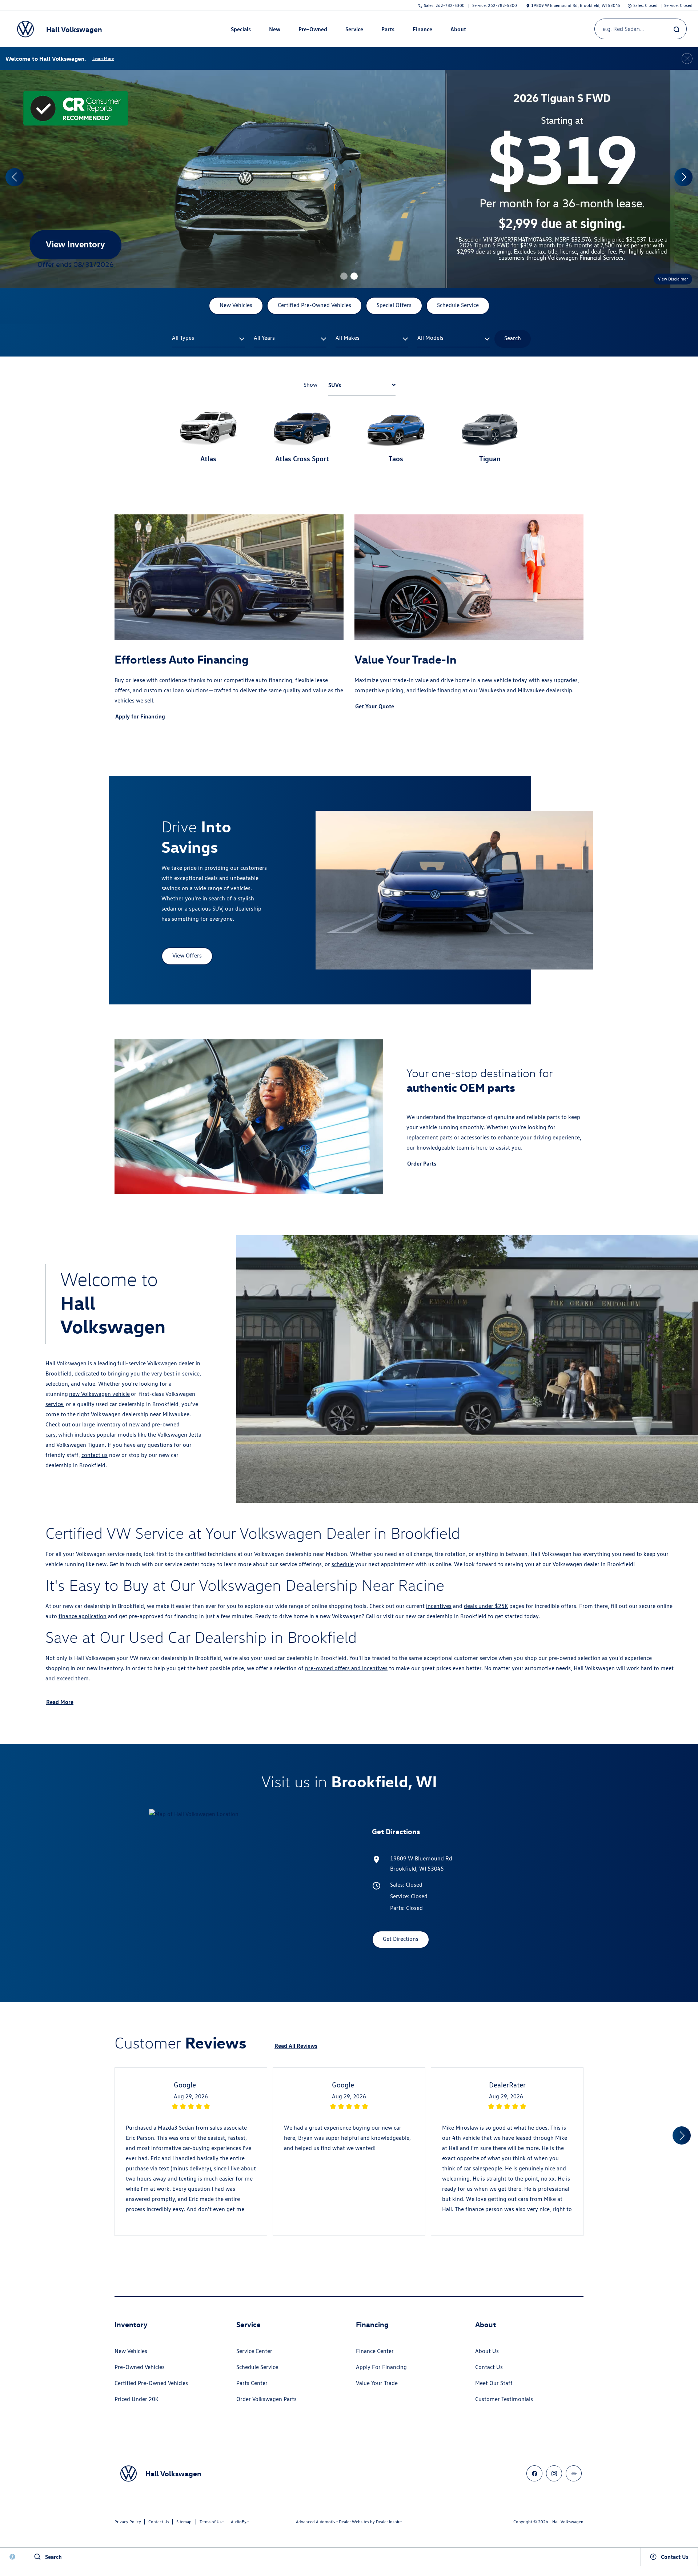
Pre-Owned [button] (313, 31)
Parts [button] (388, 31)
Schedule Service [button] (458, 305)
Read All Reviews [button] (296, 2046)
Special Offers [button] (394, 305)
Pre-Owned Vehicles (140, 2367)
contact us (95, 1455)
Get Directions (401, 1939)
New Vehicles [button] (236, 305)
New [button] (276, 31)
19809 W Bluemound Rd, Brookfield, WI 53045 (576, 5)
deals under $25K (486, 1606)
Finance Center (375, 2351)
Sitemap (184, 2522)
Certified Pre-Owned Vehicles (151, 2383)
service (54, 1404)
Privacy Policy (128, 2522)
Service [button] (354, 31)
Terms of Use (212, 2522)
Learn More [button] (103, 58)
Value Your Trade (377, 2383)
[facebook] (534, 2473)
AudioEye (240, 2522)
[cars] (574, 2473)
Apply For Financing (381, 2367)
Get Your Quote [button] (375, 706)
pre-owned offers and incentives (346, 1668)
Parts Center (252, 2383)
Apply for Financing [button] (140, 716)
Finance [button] (422, 31)
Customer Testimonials (504, 2399)
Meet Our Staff (494, 2383)
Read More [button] (60, 1702)
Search (513, 338)
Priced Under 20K (137, 2399)
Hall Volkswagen (568, 2522)
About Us (487, 2351)
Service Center (254, 2351)
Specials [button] (241, 31)
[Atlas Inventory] (349, 179)
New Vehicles (131, 2351)
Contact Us (489, 2367)
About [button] (458, 31)
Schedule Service (257, 2367)
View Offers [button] (187, 955)
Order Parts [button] (422, 1163)
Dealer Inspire (389, 2522)
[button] (344, 276)
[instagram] (554, 2473)
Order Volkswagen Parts (266, 2399)
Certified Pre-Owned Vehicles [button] (314, 305)
